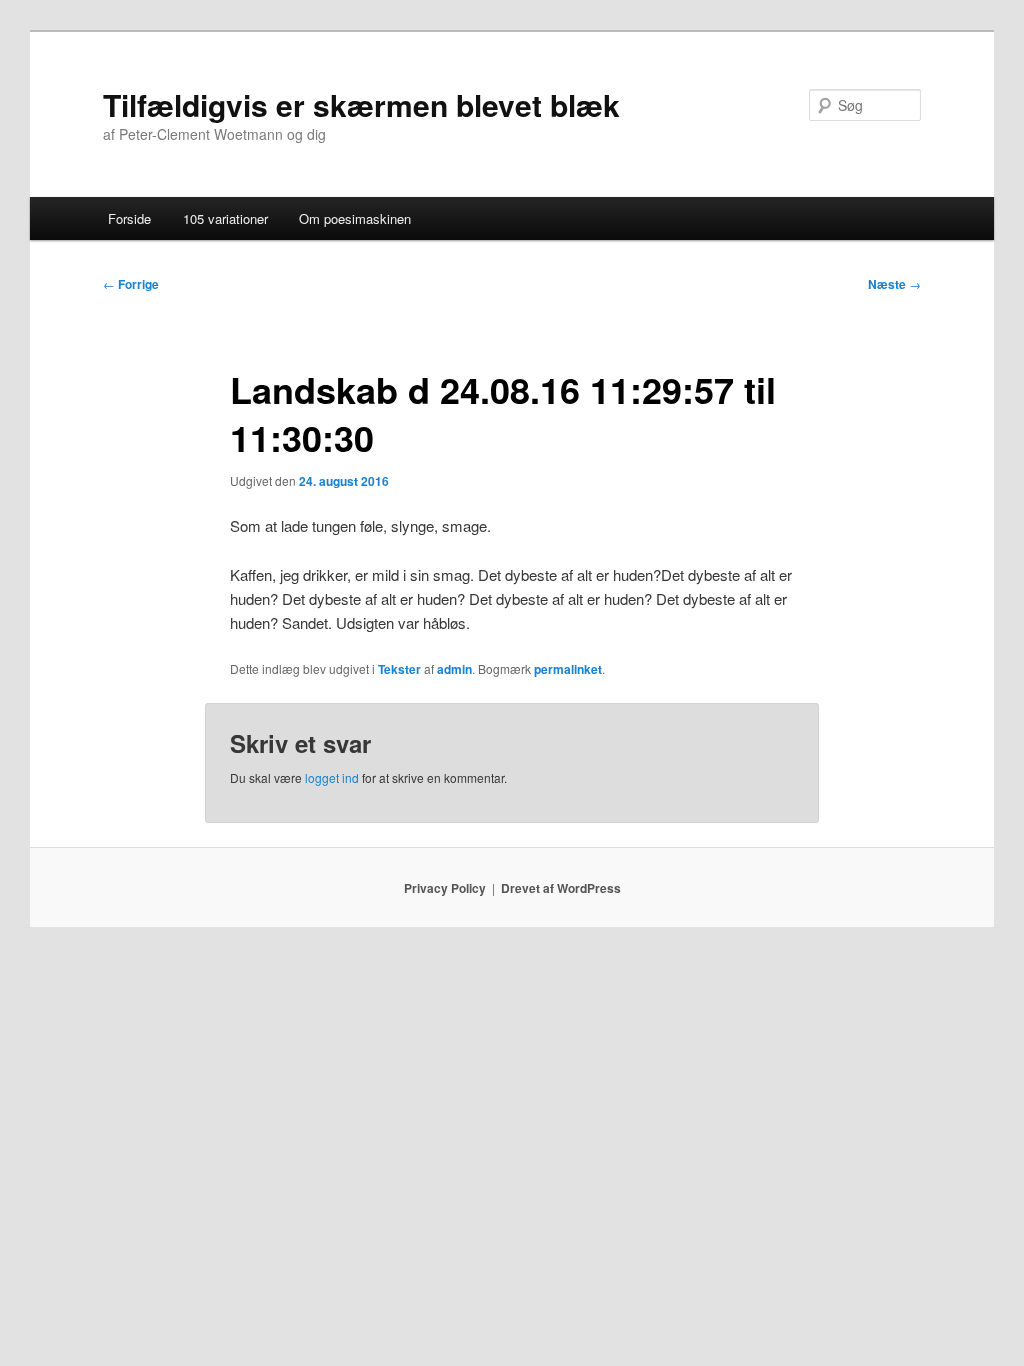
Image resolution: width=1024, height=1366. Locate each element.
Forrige (131, 284)
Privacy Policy (445, 888)
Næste (894, 284)
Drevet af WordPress (561, 888)
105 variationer (225, 218)
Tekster (399, 669)
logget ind (332, 777)
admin (454, 669)
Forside (129, 218)
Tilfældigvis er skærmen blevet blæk (361, 104)
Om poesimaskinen (355, 218)
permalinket (568, 669)
